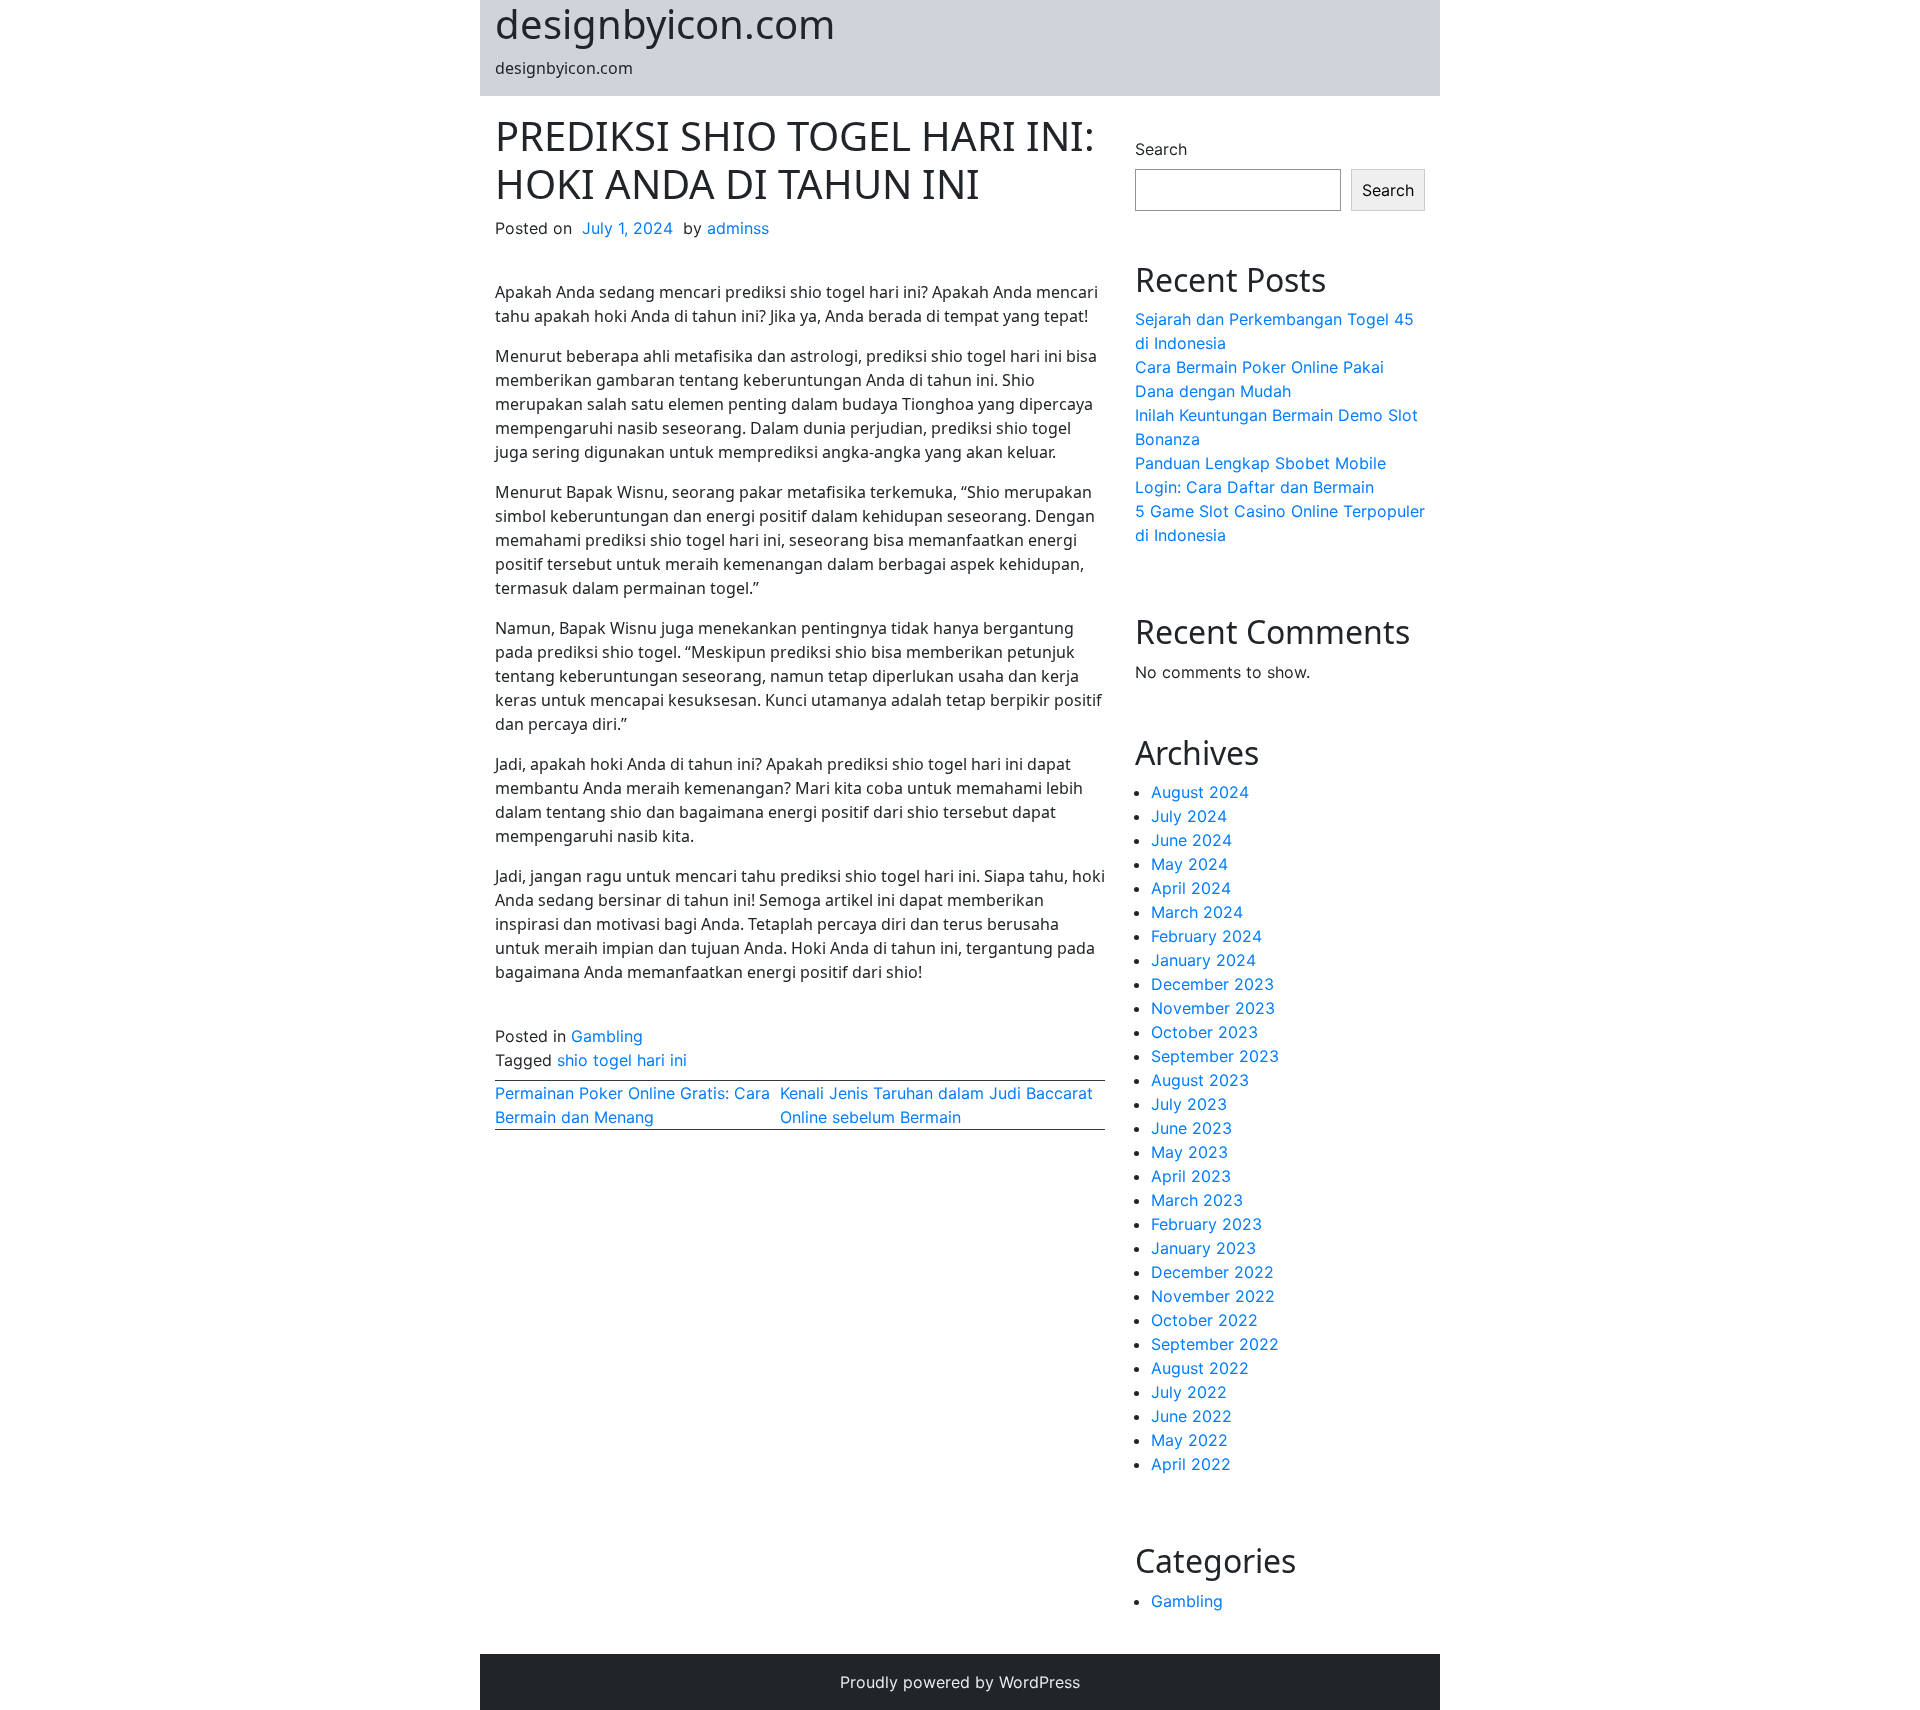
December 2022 (1212, 1272)
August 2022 (1200, 1368)
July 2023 (1189, 1104)
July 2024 (1189, 816)
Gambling (607, 1036)
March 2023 (1197, 1200)
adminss (738, 228)
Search (1161, 149)
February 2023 (1206, 1224)
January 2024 (1203, 960)
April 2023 (1191, 1176)
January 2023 (1203, 1248)
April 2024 (1191, 888)
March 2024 (1197, 912)
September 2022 (1215, 1344)
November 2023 (1213, 1008)
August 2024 (1200, 792)
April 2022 (1191, 1464)
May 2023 (1189, 1152)
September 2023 (1215, 1056)
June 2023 (1191, 1128)
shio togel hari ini (622, 1060)
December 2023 (1212, 984)
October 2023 (1204, 1032)
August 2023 (1200, 1080)
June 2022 (1191, 1416)
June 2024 (1191, 840)
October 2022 (1204, 1320)
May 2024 (1189, 864)
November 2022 (1213, 1296)
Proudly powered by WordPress (960, 1682)
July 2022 (1189, 1392)
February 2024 (1206, 936)
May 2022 (1189, 1440)
